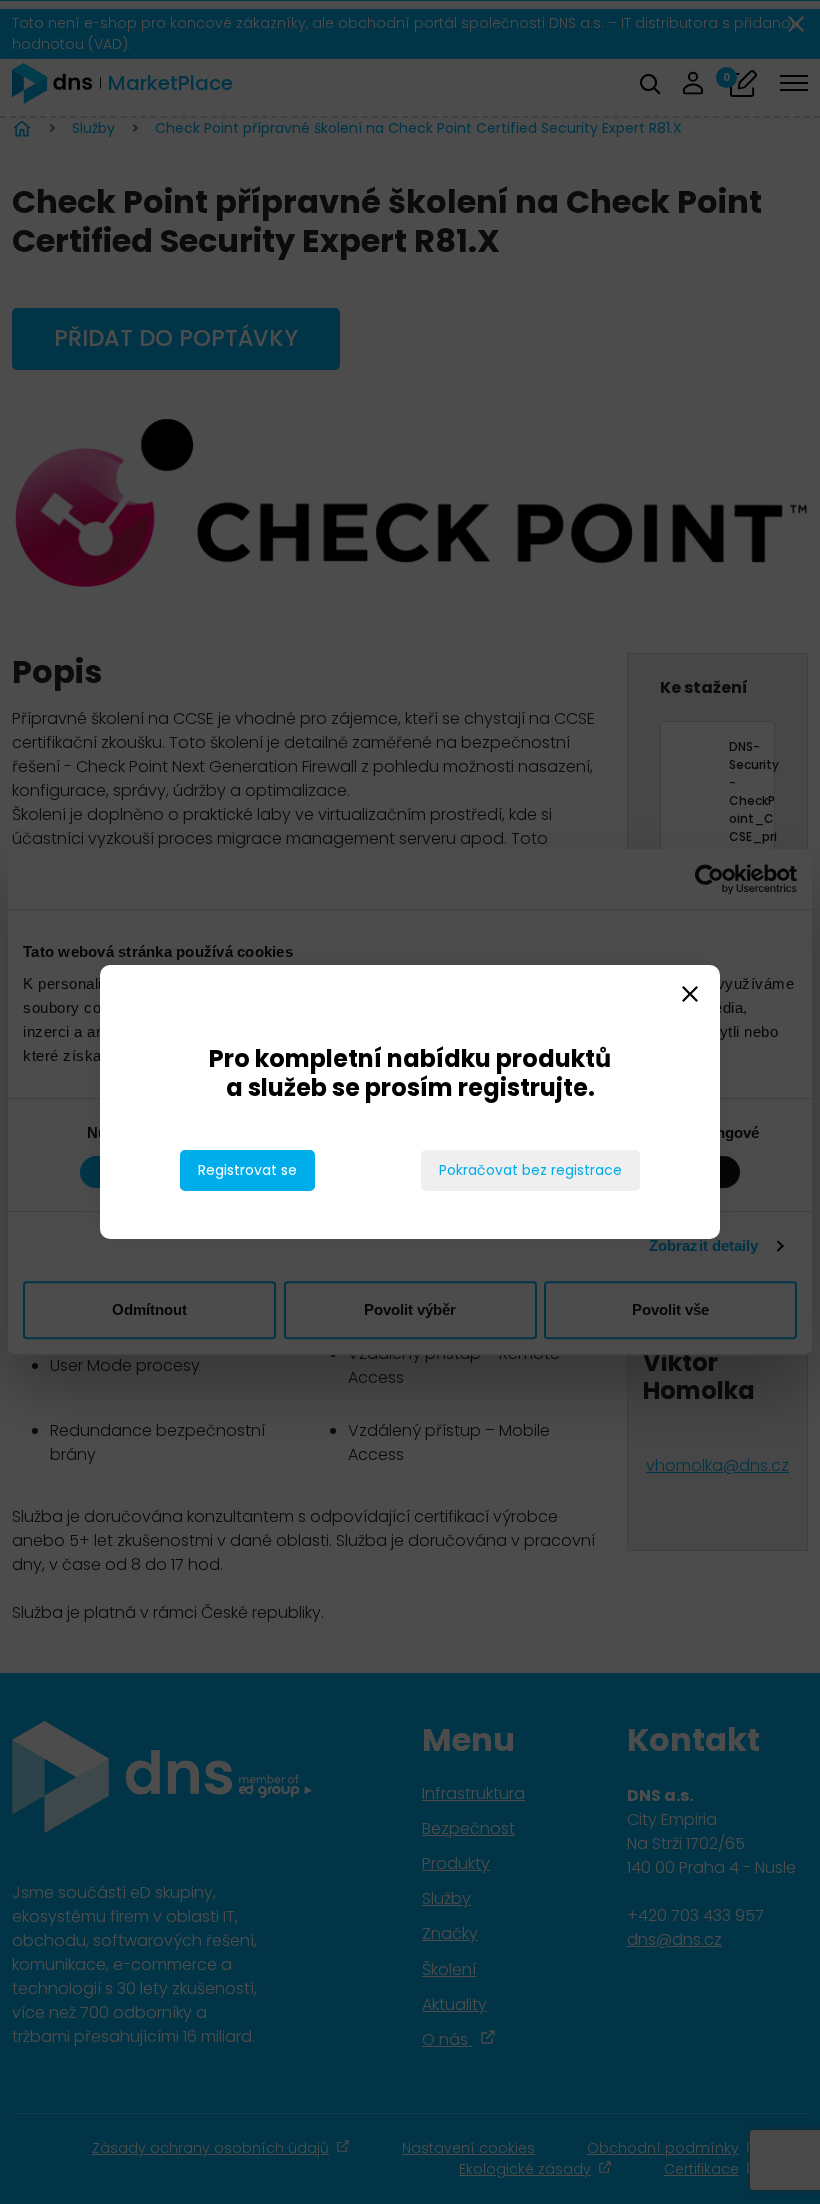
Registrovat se (247, 1170)
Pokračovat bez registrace (530, 1170)
